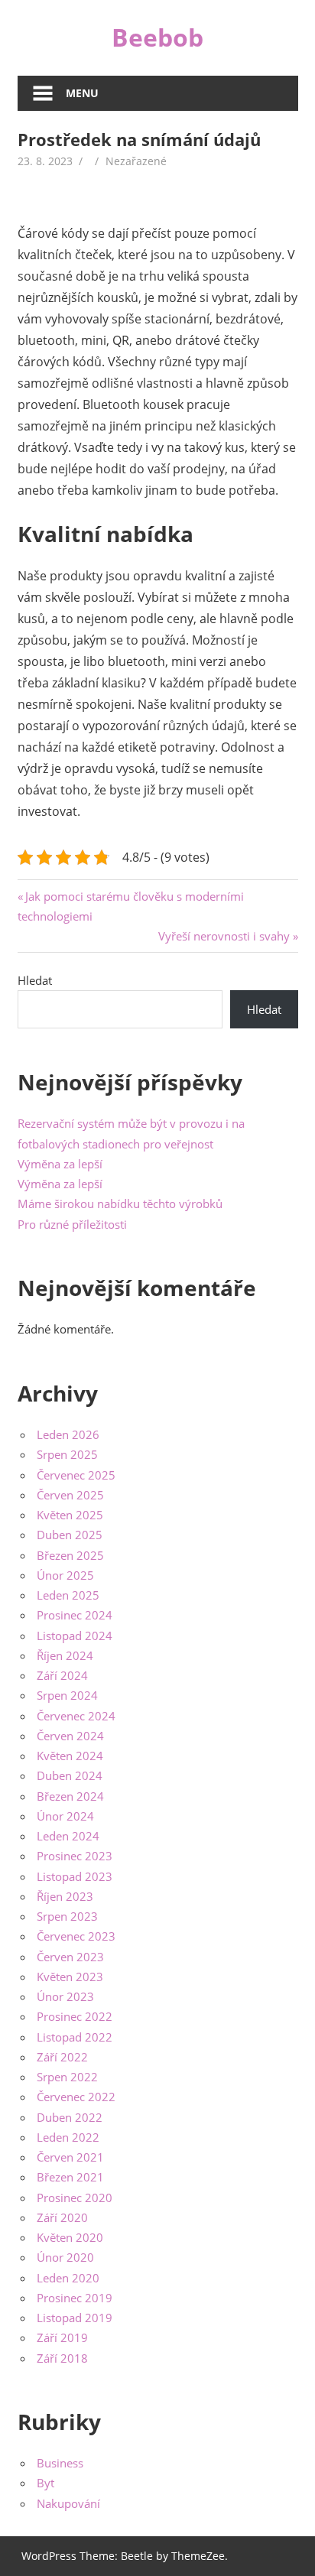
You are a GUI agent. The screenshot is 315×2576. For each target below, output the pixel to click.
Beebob (157, 37)
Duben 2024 (70, 1775)
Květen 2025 (70, 1515)
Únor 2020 (65, 2257)
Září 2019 (62, 2337)
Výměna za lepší (60, 1164)
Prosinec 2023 (75, 1856)
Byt (45, 2483)
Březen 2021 (70, 2177)
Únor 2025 (65, 1575)
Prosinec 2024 (75, 1615)
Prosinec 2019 (75, 2298)
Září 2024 (62, 1675)
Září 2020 (62, 2217)
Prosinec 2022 (75, 2016)
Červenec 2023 (76, 1936)
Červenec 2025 (76, 1475)
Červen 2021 (70, 2157)
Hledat (35, 980)
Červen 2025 (70, 1495)
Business (60, 2463)
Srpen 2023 (67, 1916)
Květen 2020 (70, 2237)
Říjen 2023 (65, 1896)
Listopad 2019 (75, 2318)
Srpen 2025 (67, 1454)
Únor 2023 (65, 1996)
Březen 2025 (70, 1555)
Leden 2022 (68, 2137)
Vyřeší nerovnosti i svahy (224, 936)
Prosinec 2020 (75, 2198)
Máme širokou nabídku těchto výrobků (120, 1204)
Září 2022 (62, 2057)
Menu (82, 93)
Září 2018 (62, 2358)
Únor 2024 (65, 1816)
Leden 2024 (68, 1836)
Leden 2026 (68, 1434)
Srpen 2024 (67, 1695)
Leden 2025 (68, 1595)
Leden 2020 (68, 2278)
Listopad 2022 (75, 2037)
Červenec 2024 (76, 1716)
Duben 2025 (70, 1535)
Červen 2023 (70, 1957)
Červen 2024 (70, 1736)
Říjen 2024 (65, 1655)
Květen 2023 (70, 1977)
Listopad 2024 (75, 1636)
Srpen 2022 (67, 2077)
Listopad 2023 (75, 1876)
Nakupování (68, 2503)
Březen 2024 (70, 1796)
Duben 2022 (70, 2117)
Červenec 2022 (76, 2097)
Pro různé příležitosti (72, 1224)
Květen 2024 (70, 1756)
